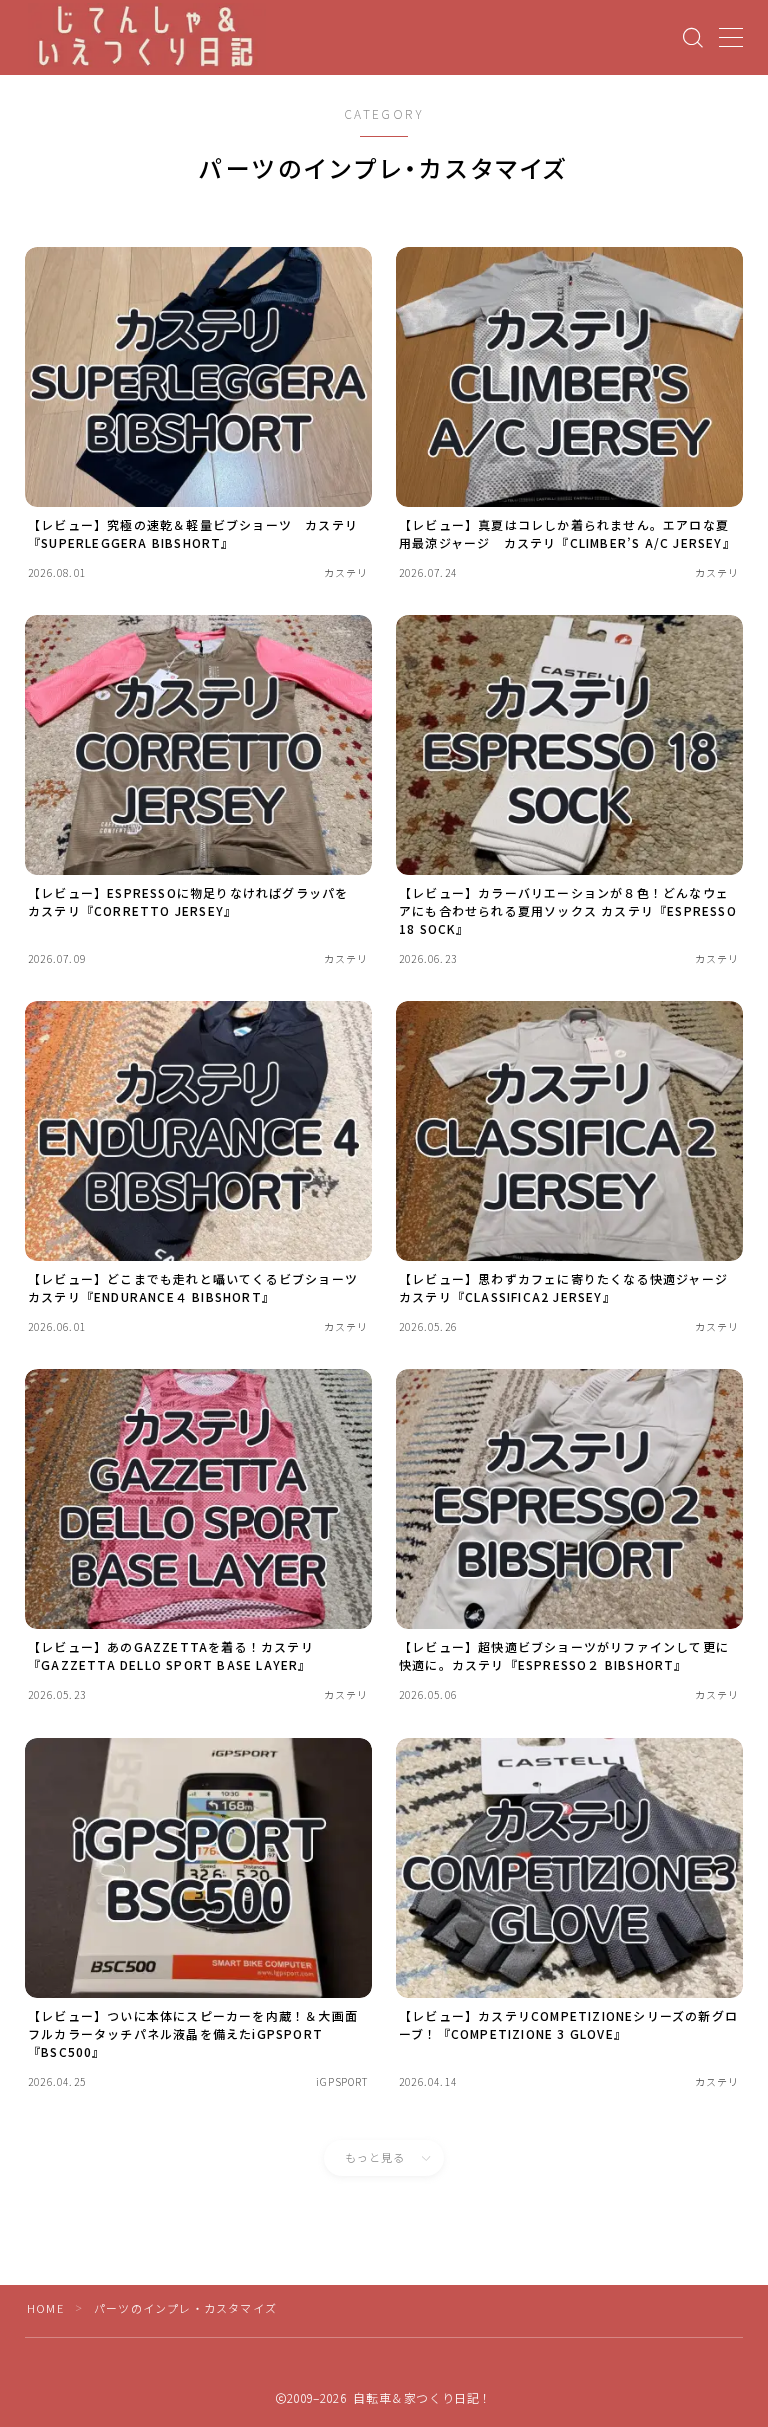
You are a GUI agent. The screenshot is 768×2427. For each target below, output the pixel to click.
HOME (45, 2308)
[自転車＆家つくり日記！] (147, 37)
